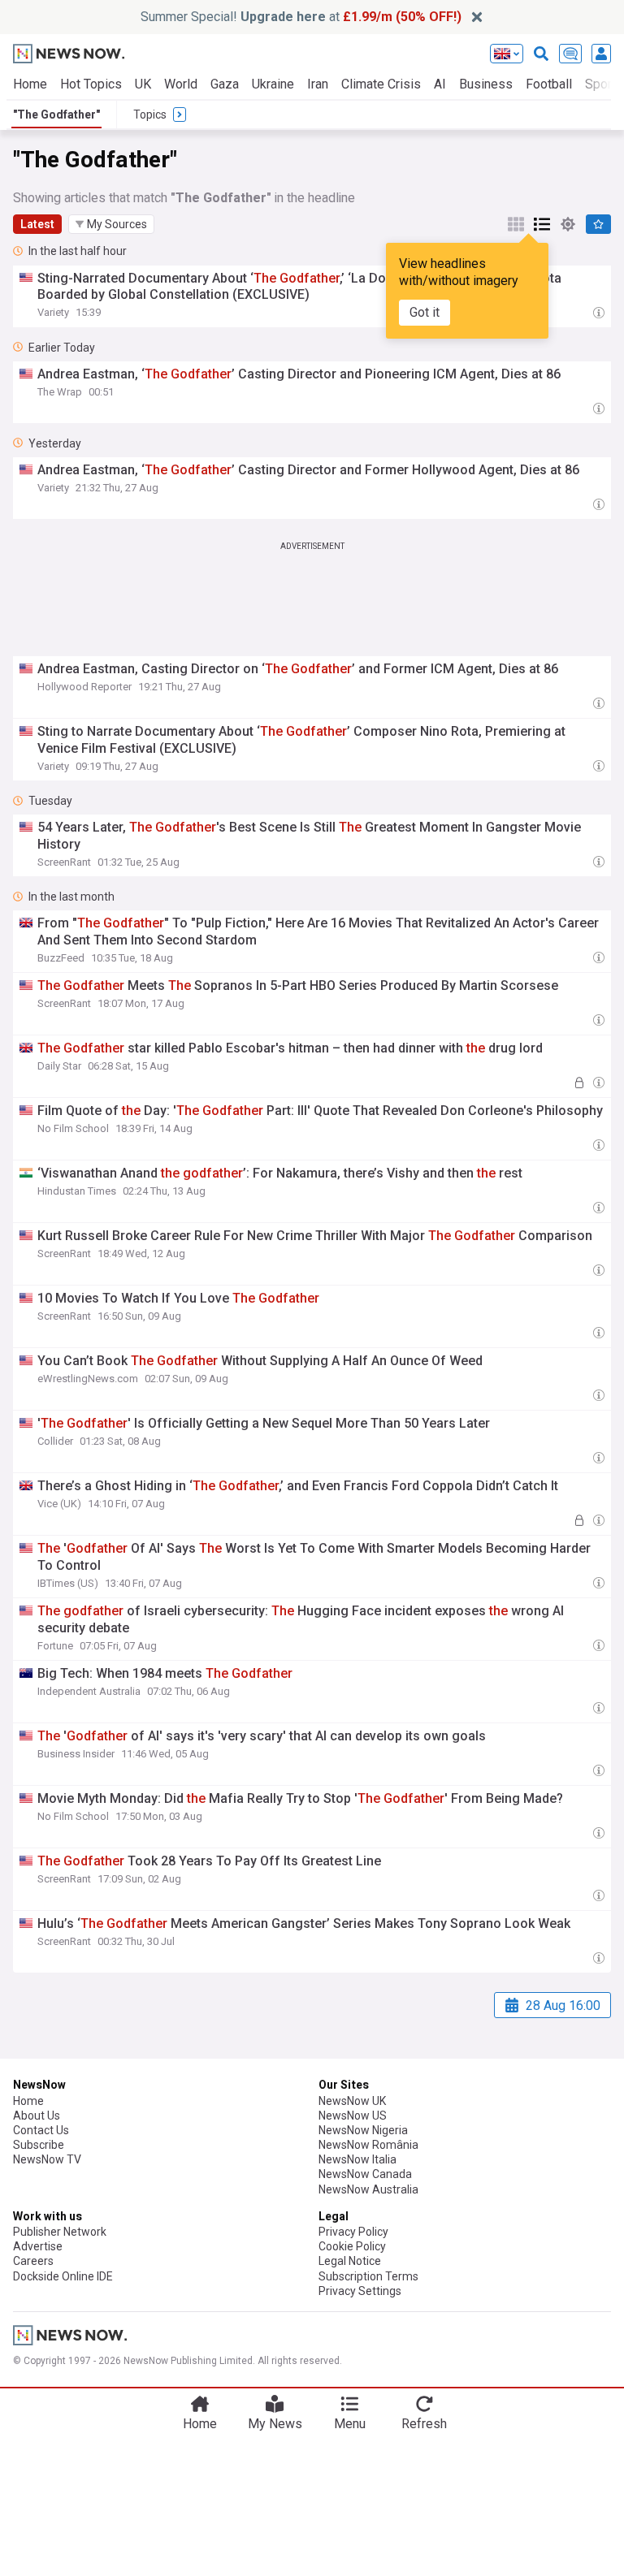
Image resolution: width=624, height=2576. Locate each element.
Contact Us (41, 2130)
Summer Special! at (301, 17)
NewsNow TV (47, 2159)
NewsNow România (368, 2145)
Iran (318, 84)
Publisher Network (60, 2232)
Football (549, 84)
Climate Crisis (381, 84)
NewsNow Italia (357, 2159)
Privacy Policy (353, 2232)
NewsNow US (353, 2116)
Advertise (38, 2246)
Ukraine (273, 84)
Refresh (424, 2424)
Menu (350, 2424)
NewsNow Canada (365, 2174)
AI (440, 84)
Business (486, 84)
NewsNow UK (352, 2101)
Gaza (225, 84)
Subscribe (39, 2145)
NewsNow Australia (368, 2189)
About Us (37, 2116)
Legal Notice (350, 2261)
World (181, 84)
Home (30, 84)
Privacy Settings (360, 2291)
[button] (111, 224)
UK (143, 84)
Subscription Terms (368, 2276)
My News (275, 2424)
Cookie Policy (352, 2246)
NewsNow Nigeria (363, 2130)
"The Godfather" (56, 115)
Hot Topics (91, 84)
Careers (33, 2261)
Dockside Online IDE (63, 2276)
